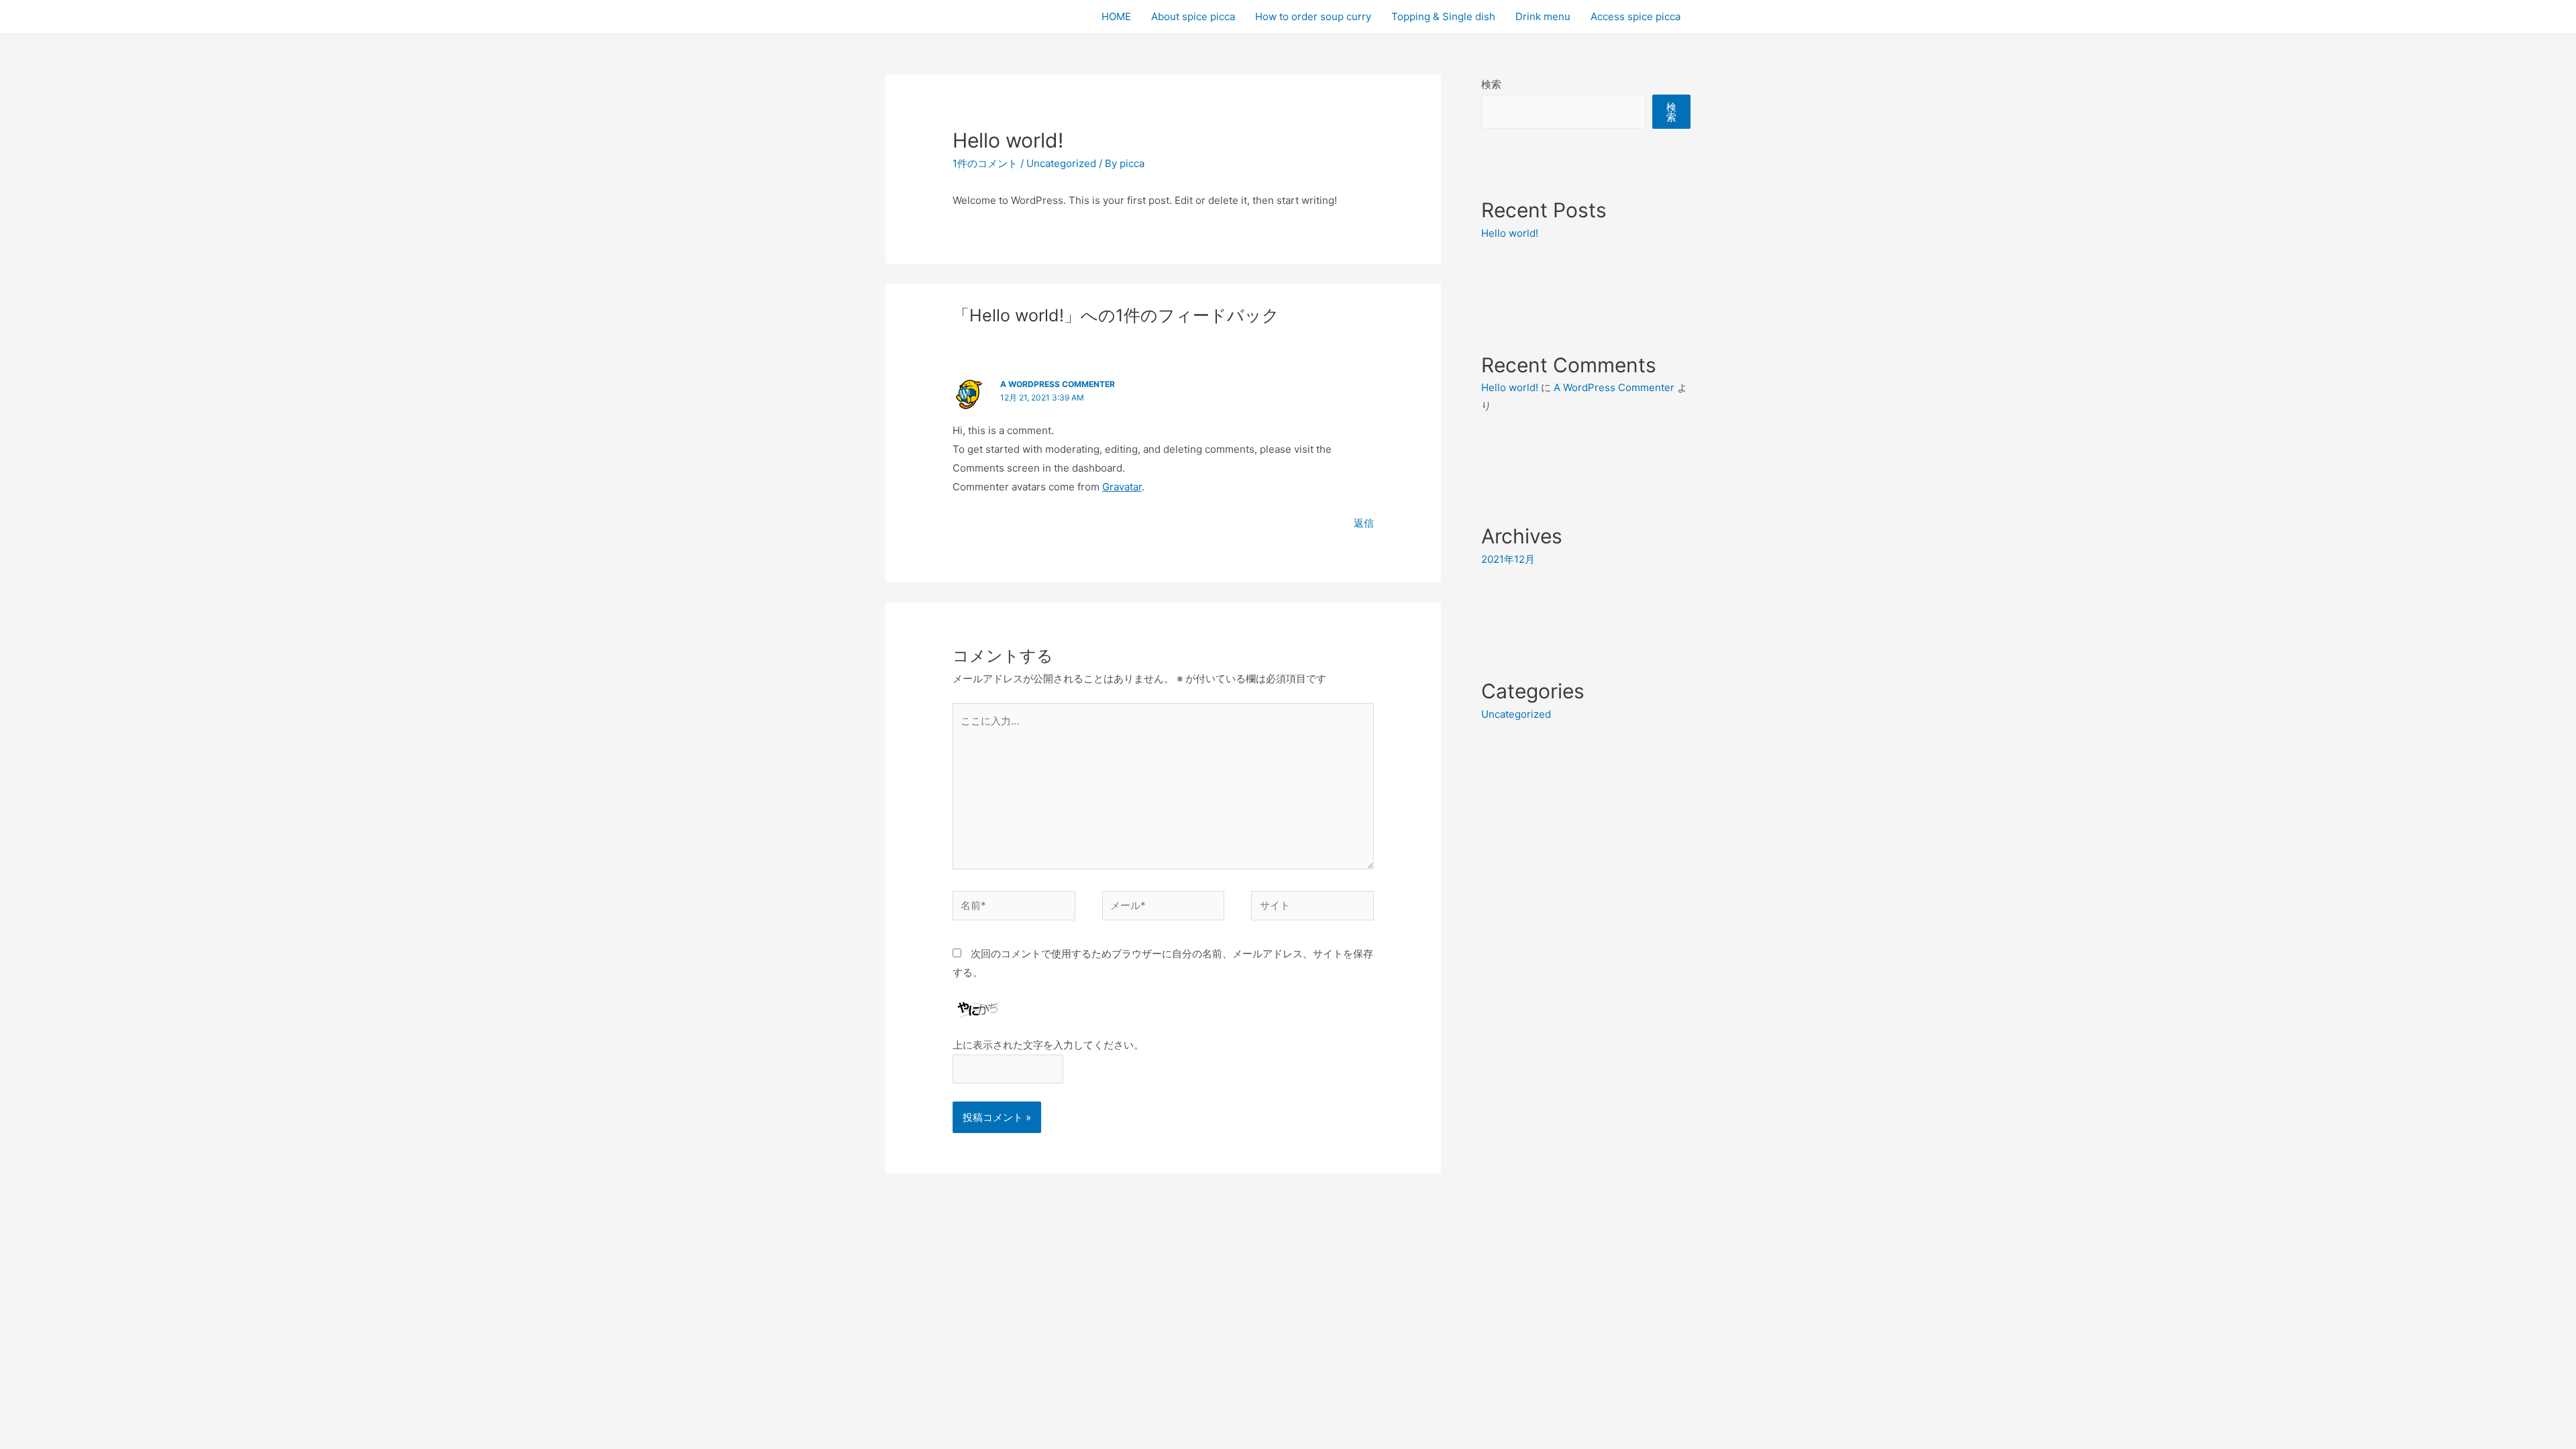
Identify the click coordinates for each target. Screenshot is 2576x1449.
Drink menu (1543, 16)
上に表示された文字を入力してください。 (1048, 1045)
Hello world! (1510, 233)
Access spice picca (1635, 16)
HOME (1116, 16)
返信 (1364, 523)
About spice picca (1193, 16)
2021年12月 (1508, 559)
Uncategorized (1061, 163)
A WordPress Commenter (1058, 384)
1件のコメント (985, 163)
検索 (1491, 84)
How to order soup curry (1313, 16)
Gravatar (1122, 487)
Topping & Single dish (1443, 16)
